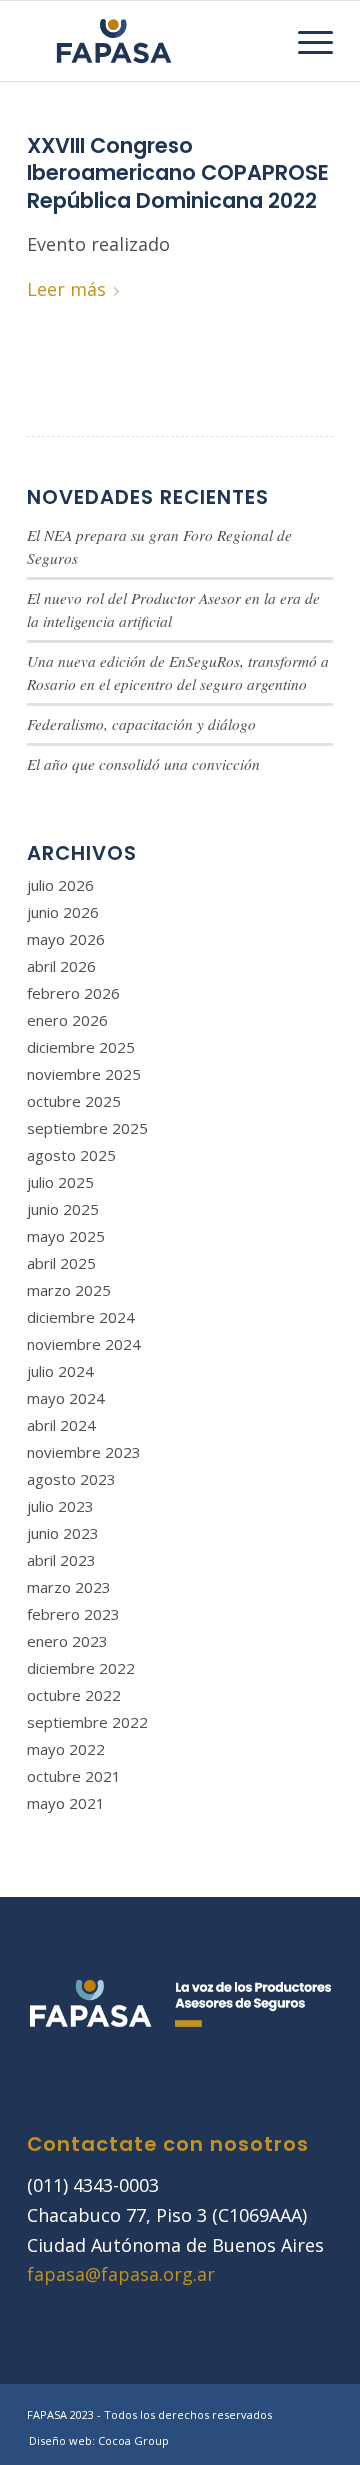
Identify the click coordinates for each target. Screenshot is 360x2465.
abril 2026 (61, 966)
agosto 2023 (71, 1479)
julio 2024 (60, 1371)
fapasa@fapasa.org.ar (121, 2274)
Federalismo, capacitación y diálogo (141, 724)
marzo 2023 (69, 1587)
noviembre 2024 (84, 1344)
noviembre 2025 (84, 1074)
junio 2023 (63, 1533)
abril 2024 (61, 1425)
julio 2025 (60, 1182)
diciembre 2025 (81, 1047)
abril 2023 (61, 1560)
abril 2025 (61, 1263)
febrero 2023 (73, 1614)
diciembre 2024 (81, 1317)
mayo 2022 (66, 1749)
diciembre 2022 (81, 1668)
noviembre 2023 (84, 1452)
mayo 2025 (66, 1236)
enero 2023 (67, 1641)
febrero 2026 (73, 993)
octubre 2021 (74, 1776)
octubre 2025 (74, 1101)
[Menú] (305, 41)
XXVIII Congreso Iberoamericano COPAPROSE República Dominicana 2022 (178, 173)
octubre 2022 (74, 1695)
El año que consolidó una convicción (143, 764)
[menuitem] (305, 41)
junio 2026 (63, 912)
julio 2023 (60, 1506)
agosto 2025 (71, 1155)
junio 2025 (63, 1209)
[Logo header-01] (149, 41)
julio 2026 (60, 885)
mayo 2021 (66, 1803)
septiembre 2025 (87, 1128)
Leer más (66, 289)
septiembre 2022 (87, 1722)
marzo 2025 (69, 1290)
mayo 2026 (66, 939)
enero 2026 (67, 1020)
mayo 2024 (66, 1398)
